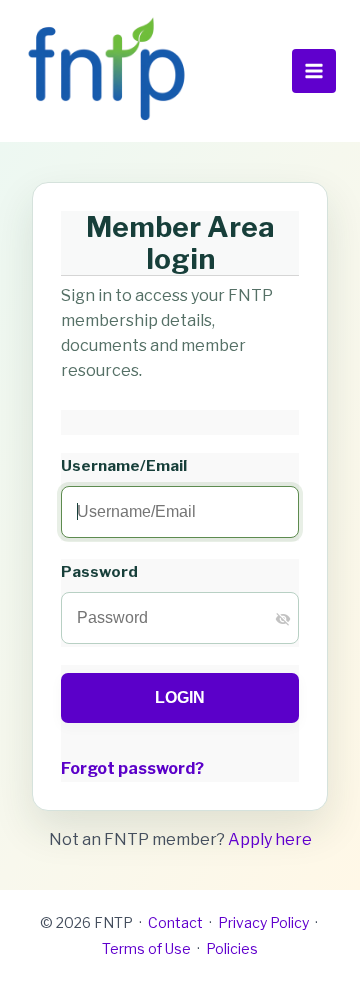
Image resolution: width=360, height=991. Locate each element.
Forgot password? (132, 768)
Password (99, 571)
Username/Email (124, 465)
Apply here (270, 839)
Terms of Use (146, 948)
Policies (232, 948)
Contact (175, 922)
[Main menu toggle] (314, 71)
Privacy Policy (263, 922)
